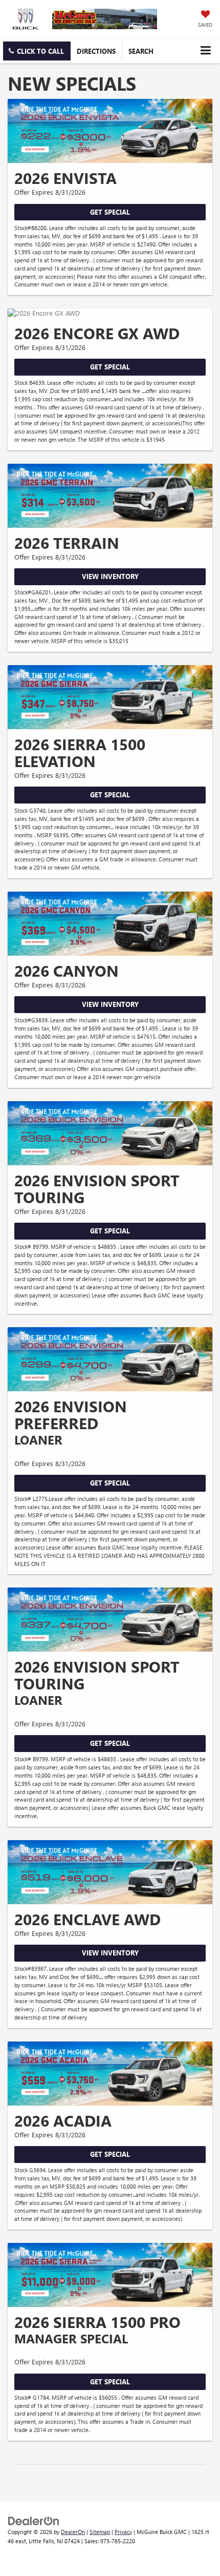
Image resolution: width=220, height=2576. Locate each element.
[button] (37, 51)
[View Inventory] (110, 496)
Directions (96, 51)
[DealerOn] (34, 2520)
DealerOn (73, 2532)
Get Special (110, 212)
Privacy (123, 2532)
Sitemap (100, 2532)
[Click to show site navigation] (205, 50)
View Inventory (110, 576)
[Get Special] (110, 131)
